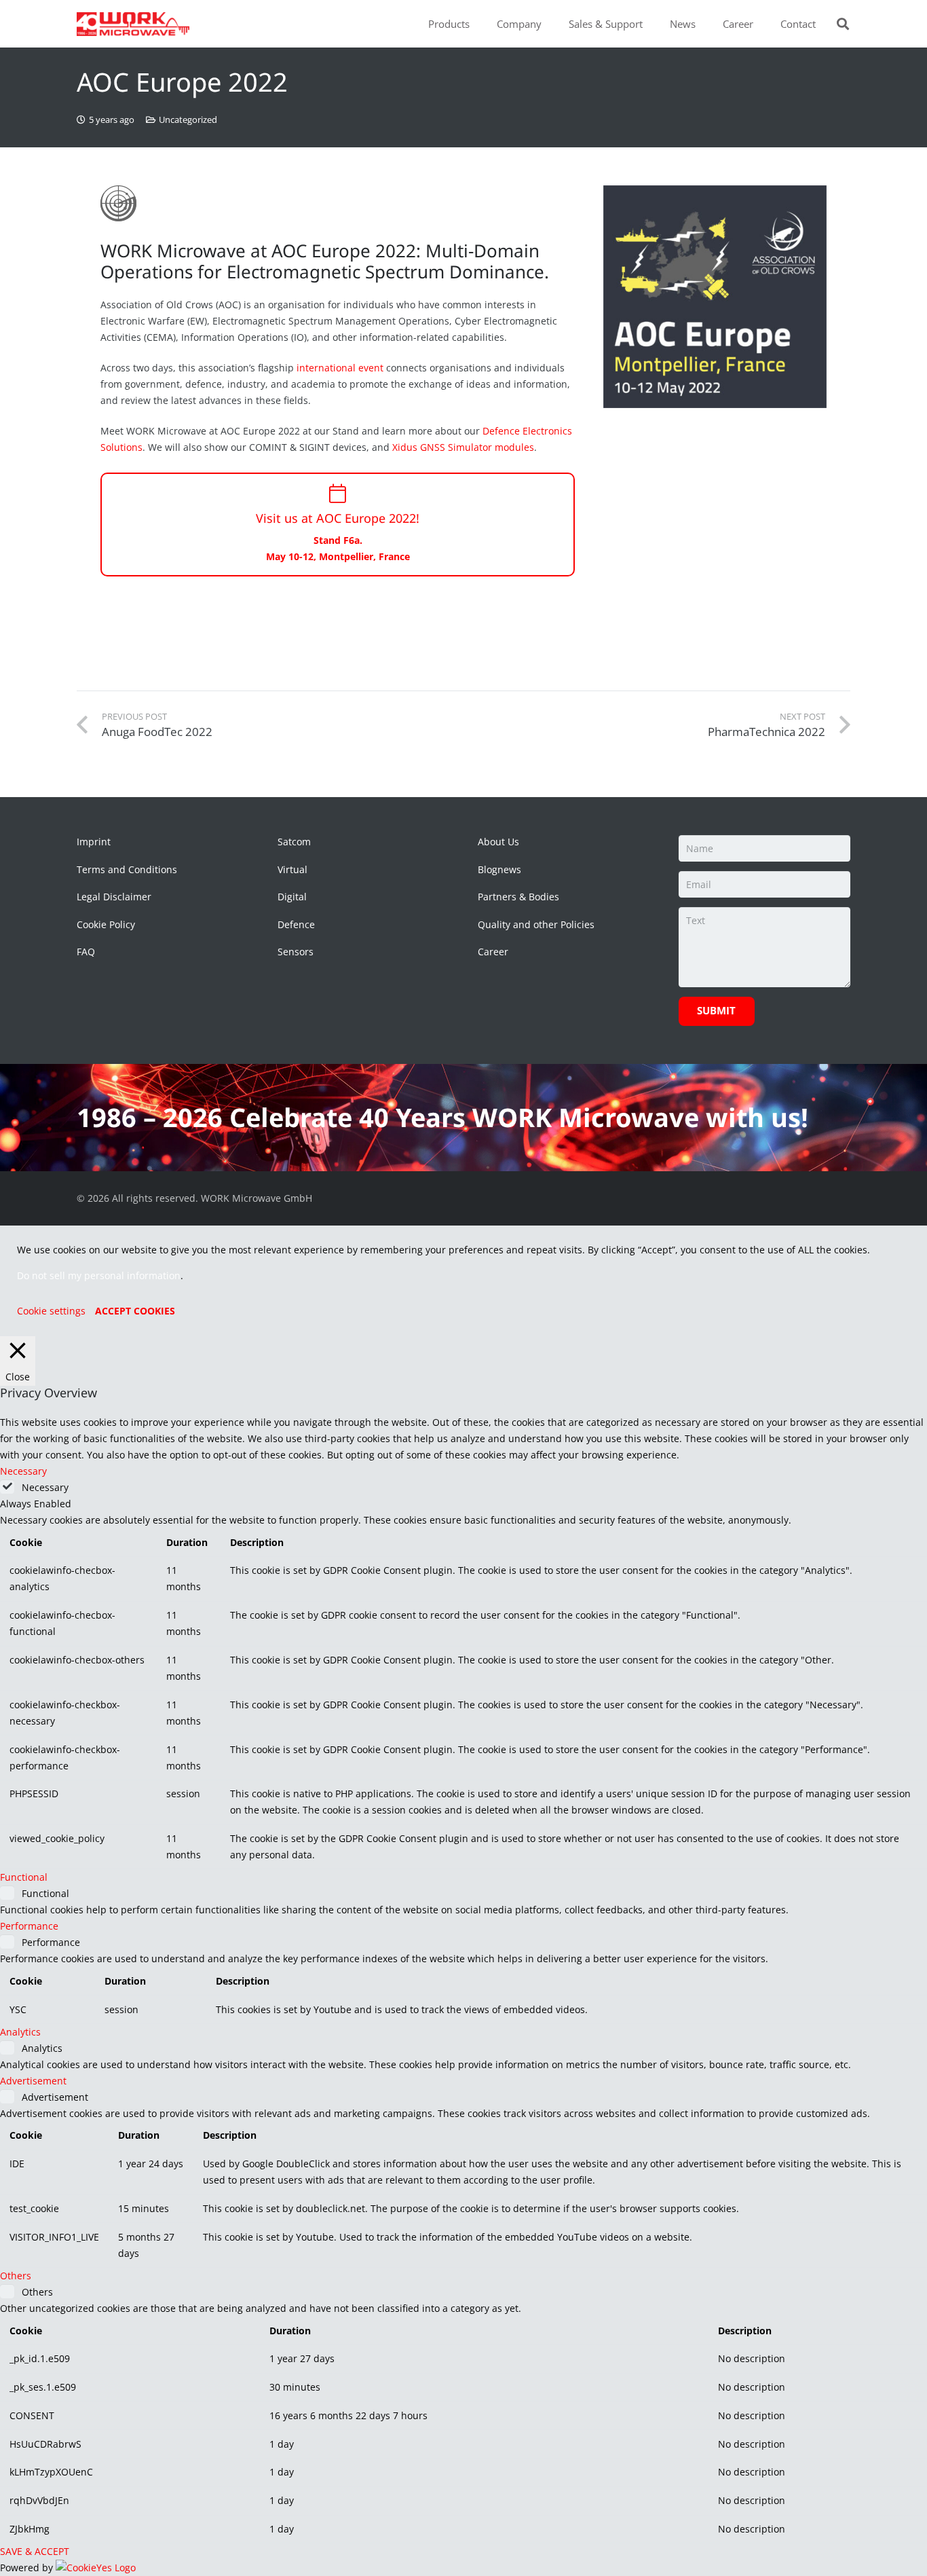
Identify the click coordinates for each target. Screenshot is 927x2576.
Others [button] (16, 2276)
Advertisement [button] (33, 2081)
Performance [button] (29, 1926)
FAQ (86, 952)
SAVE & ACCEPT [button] (35, 2551)
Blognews (499, 869)
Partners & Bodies (518, 897)
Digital (292, 897)
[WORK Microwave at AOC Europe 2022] (715, 297)
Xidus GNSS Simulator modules (463, 447)
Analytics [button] (20, 2032)
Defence (296, 924)
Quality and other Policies (536, 924)
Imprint (94, 842)
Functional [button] (24, 1877)
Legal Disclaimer (114, 897)
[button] (476, 24)
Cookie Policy (106, 924)
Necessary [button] (23, 1471)
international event (340, 368)
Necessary (45, 1487)
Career (493, 952)
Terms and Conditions (127, 869)
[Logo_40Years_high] (133, 24)
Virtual (292, 869)
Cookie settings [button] (51, 1311)
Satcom (294, 842)
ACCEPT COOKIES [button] (135, 1311)
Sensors (296, 952)
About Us (498, 842)
